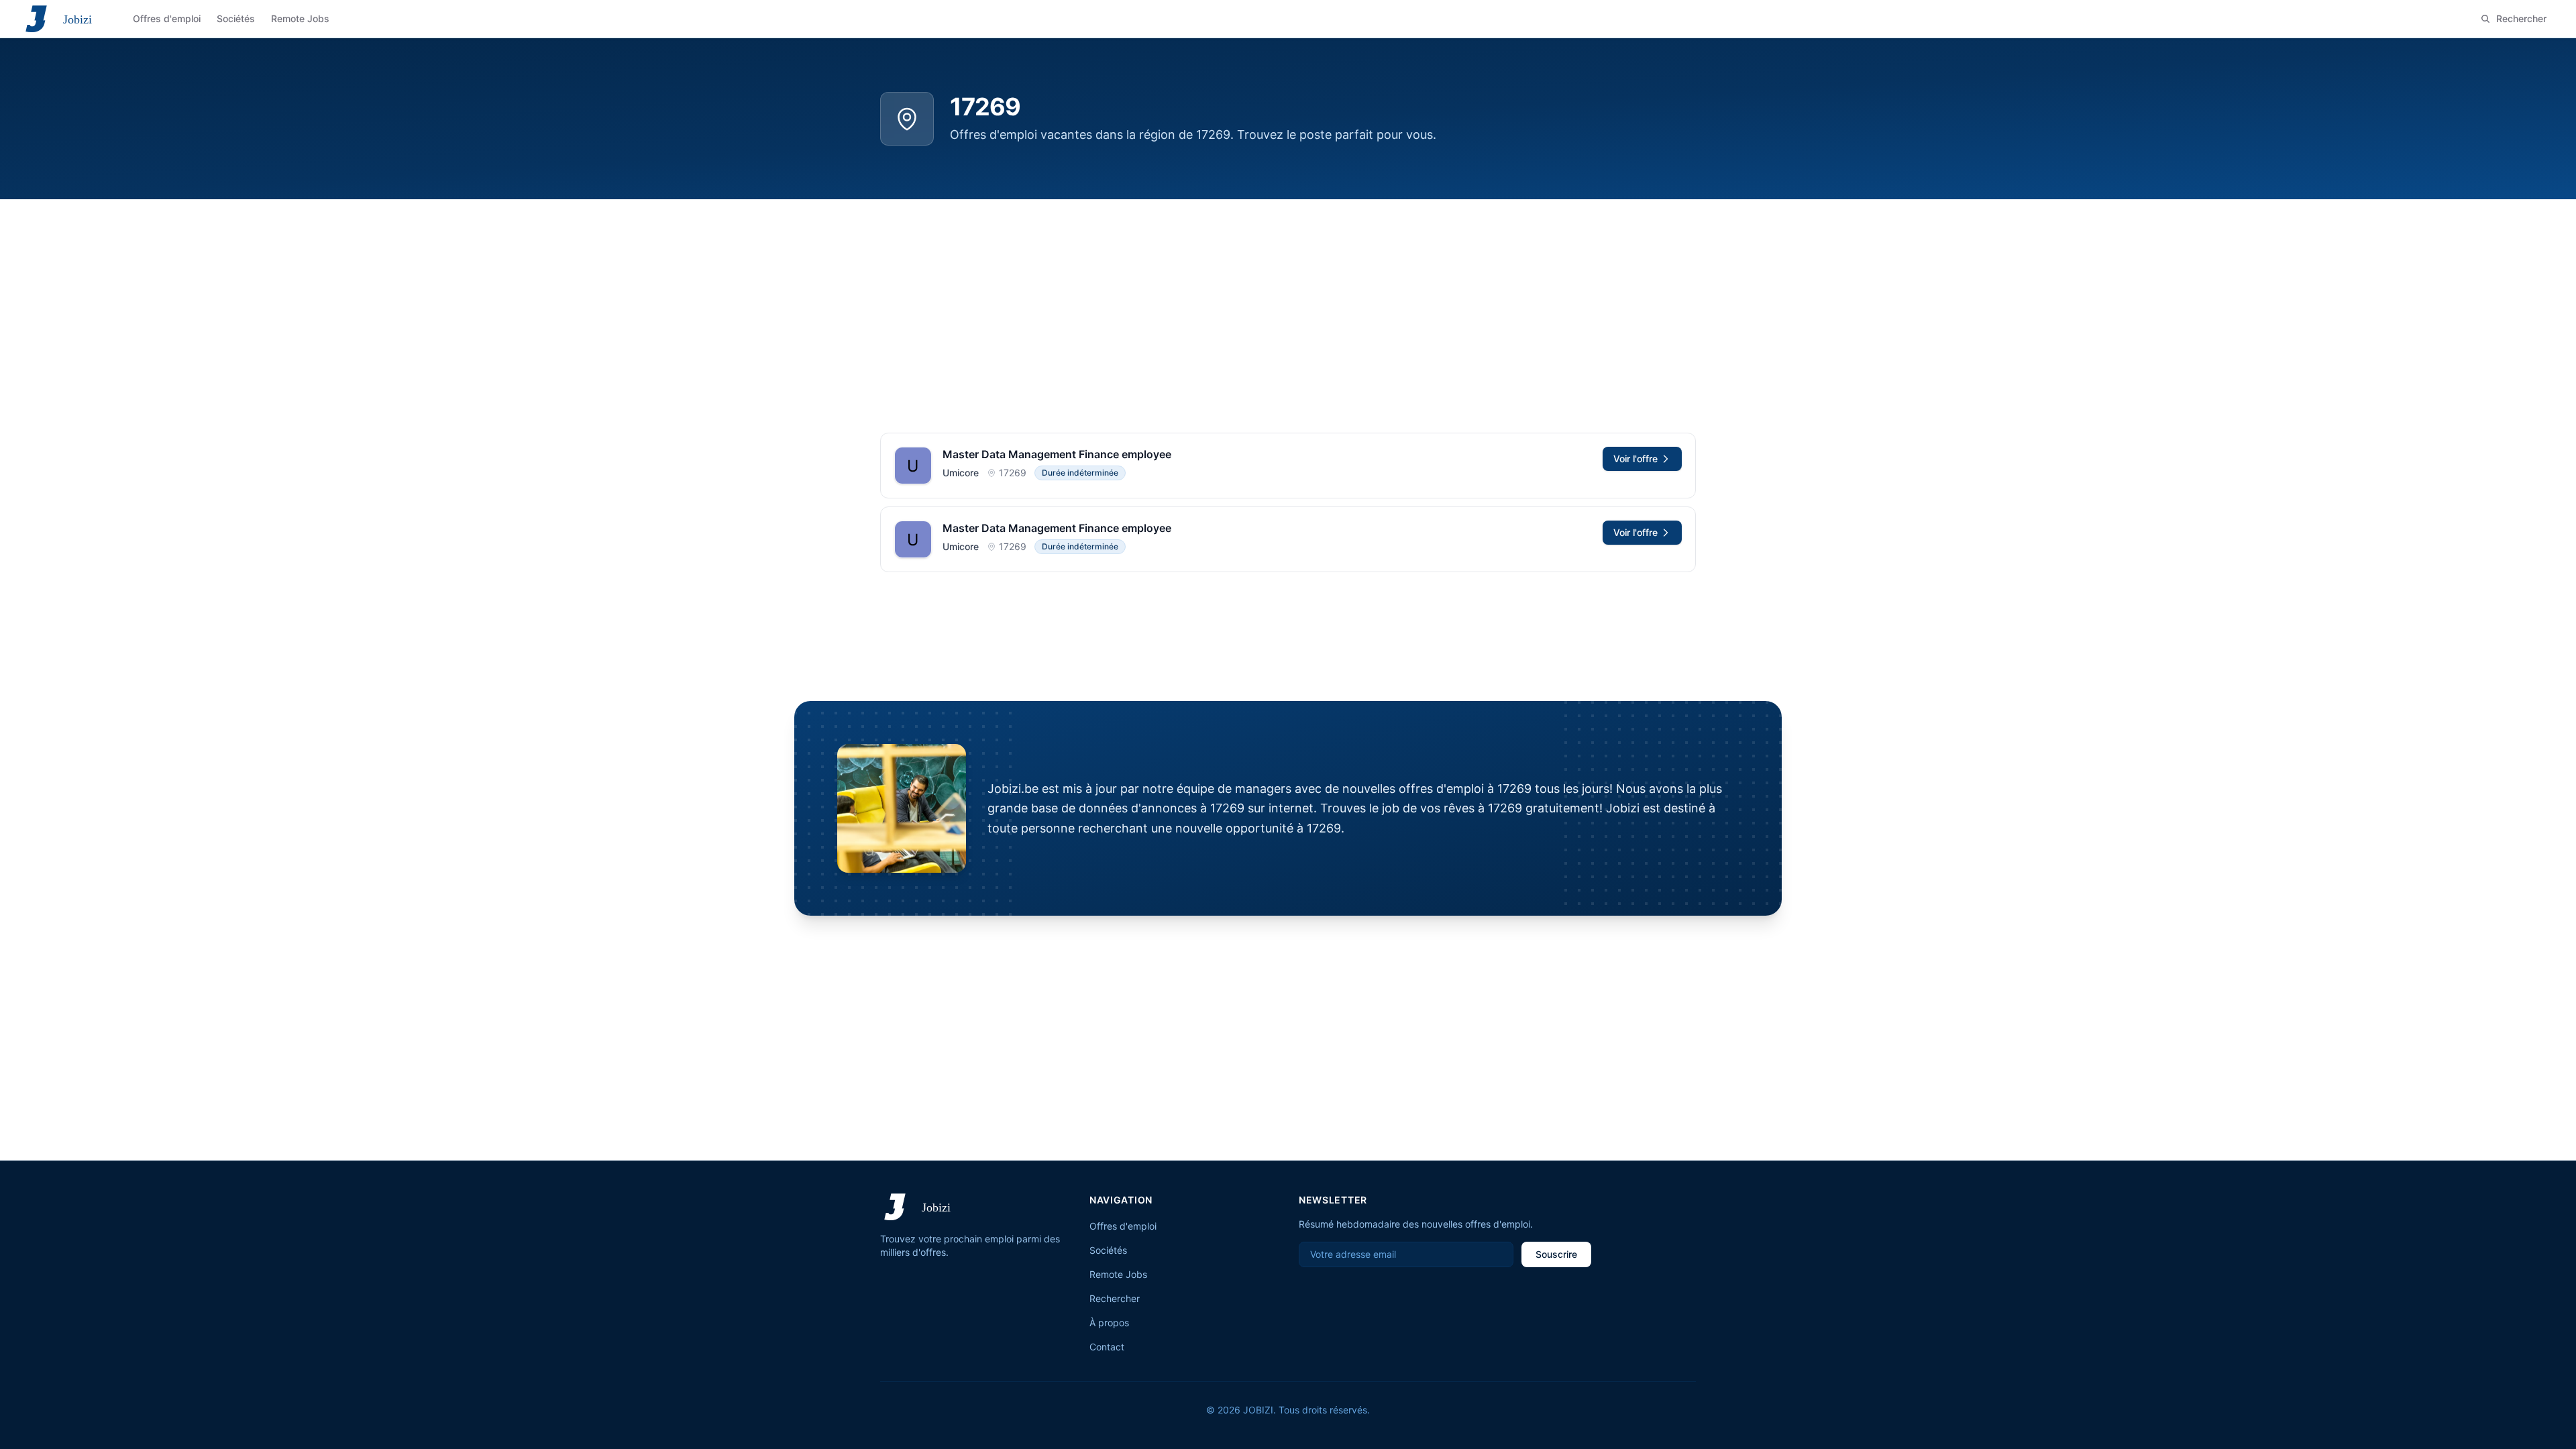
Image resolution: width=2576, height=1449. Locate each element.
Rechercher (1115, 1298)
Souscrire (1556, 1254)
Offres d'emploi (1123, 1226)
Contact (1107, 1347)
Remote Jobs (1118, 1274)
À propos (1109, 1323)
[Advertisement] (1288, 300)
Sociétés (1108, 1250)
